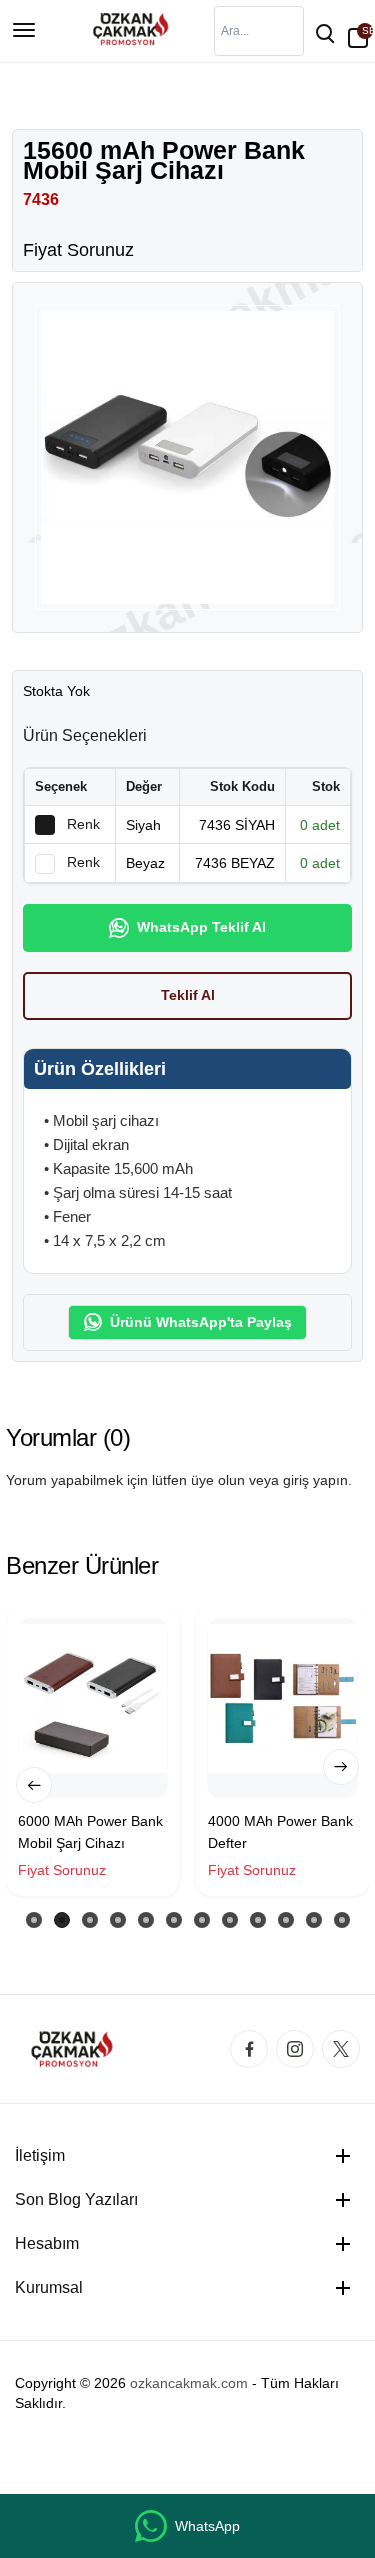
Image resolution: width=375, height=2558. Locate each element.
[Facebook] (249, 2049)
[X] (341, 2049)
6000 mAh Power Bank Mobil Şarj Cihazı (90, 1832)
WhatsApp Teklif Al (201, 927)
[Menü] (24, 31)
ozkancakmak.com (189, 2383)
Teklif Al (188, 995)
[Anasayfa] (128, 29)
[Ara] (324, 31)
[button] (34, 1785)
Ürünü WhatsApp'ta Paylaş (201, 1322)
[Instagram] (295, 2049)
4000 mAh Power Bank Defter (280, 1832)
